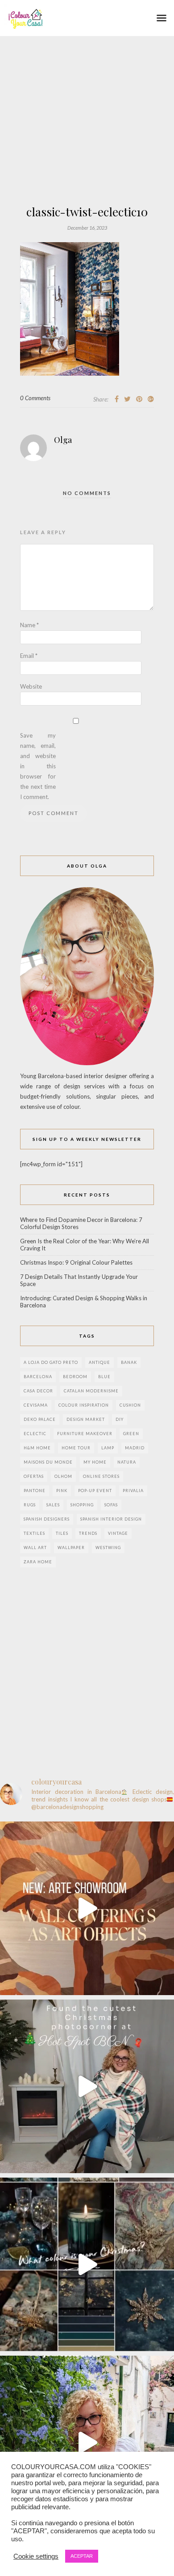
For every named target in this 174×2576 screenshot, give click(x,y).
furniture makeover (85, 1434)
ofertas (34, 1476)
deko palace (40, 1419)
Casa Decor (38, 1391)
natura (127, 1462)
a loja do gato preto (51, 1362)
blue (104, 1377)
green (131, 1434)
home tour (76, 1448)
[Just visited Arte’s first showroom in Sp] (87, 1908)
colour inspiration (84, 1405)
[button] (162, 18)
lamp (108, 1448)
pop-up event (95, 1491)
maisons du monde (48, 1462)
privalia (133, 1491)
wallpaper (71, 1548)
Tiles (62, 1533)
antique (99, 1362)
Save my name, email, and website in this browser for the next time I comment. (38, 766)
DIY (120, 1419)
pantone (35, 1491)
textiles (34, 1533)
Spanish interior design (111, 1519)
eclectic (35, 1434)
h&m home (37, 1448)
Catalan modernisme (91, 1391)
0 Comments (35, 398)
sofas (111, 1505)
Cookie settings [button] (36, 2556)
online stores (101, 1476)
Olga (63, 440)
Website (31, 686)
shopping (82, 1505)
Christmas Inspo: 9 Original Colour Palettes (76, 1262)
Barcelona (38, 1377)
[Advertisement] (87, 146)
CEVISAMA (36, 1405)
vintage (118, 1533)
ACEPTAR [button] (82, 2556)
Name (29, 625)
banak (129, 1362)
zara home (38, 1562)
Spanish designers (47, 1519)
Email (29, 656)
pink (62, 1491)
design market (86, 1419)
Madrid (135, 1448)
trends (88, 1533)
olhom (63, 1476)
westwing (108, 1548)
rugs (30, 1505)
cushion (130, 1405)
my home (95, 1462)
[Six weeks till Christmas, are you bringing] (87, 2264)
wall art (35, 1548)
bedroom (75, 1377)
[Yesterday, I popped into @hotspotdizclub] (87, 2086)
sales (53, 1505)
